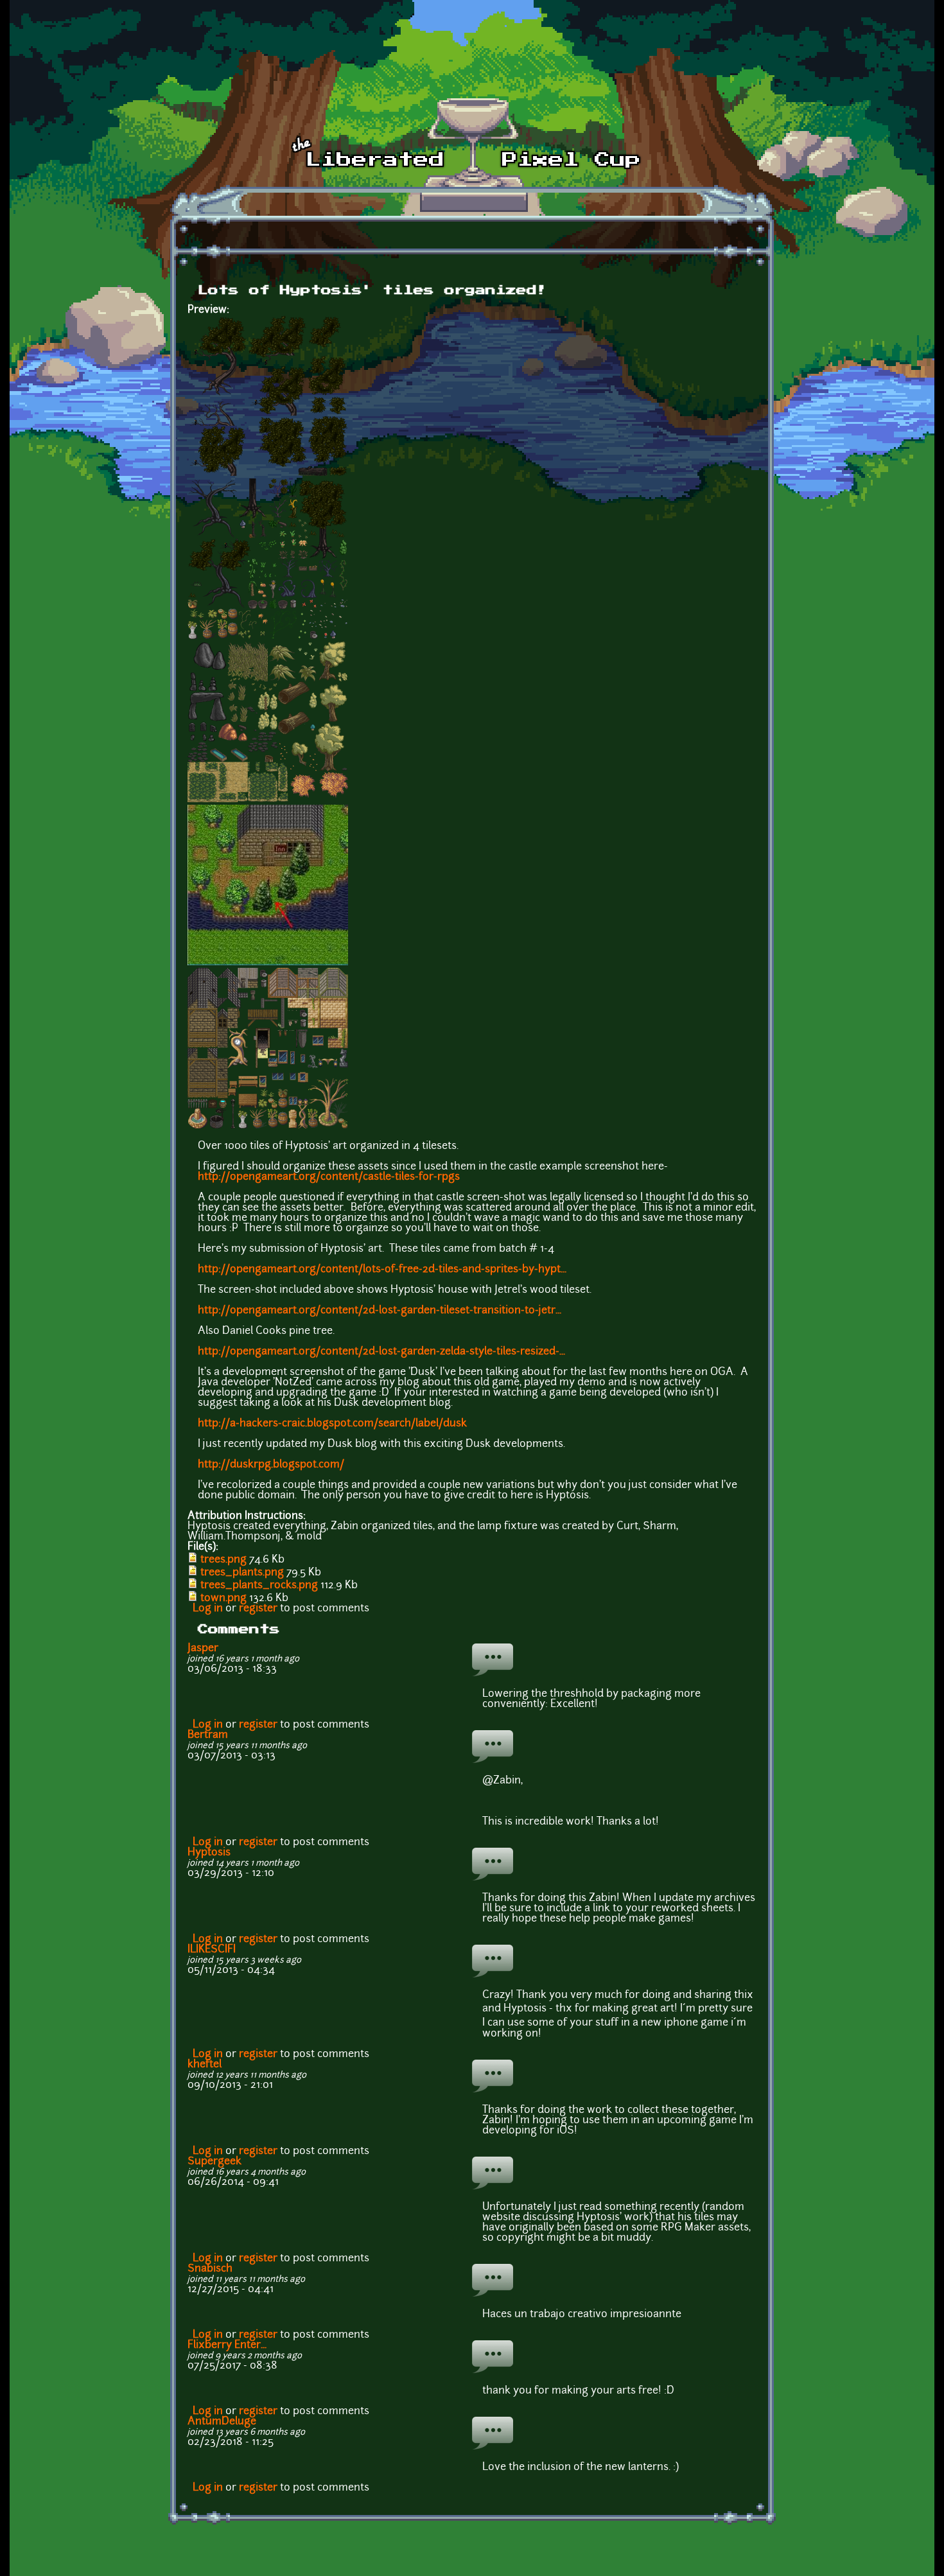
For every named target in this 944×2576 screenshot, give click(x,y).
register (258, 1609)
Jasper (203, 1649)
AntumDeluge (222, 2422)
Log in (208, 1609)
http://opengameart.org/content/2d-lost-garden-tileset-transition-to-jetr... (380, 1311)
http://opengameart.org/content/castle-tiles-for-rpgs (329, 1177)
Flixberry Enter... (227, 2345)
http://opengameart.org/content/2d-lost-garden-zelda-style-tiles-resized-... (381, 1352)
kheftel (205, 2065)
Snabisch (210, 2269)
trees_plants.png (242, 1573)
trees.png (223, 1560)
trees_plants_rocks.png (259, 1586)
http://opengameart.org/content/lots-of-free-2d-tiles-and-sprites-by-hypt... (382, 1270)
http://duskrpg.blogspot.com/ (271, 1465)
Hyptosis (209, 1853)
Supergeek (214, 2162)
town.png (223, 1599)
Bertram (208, 1735)
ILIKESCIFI (212, 1950)
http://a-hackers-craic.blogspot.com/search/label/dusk (332, 1424)
